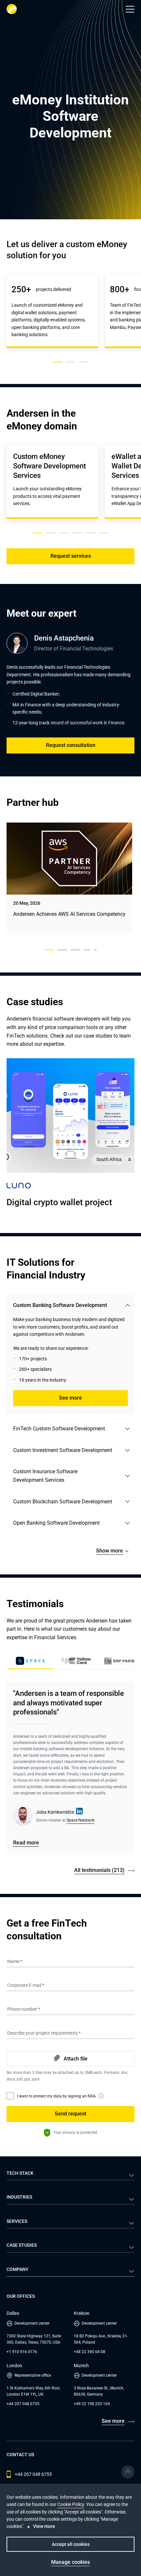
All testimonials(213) (99, 1870)
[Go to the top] (128, 2472)
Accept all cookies (71, 2544)
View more (44, 2526)
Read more (26, 1843)
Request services (71, 556)
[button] (130, 9)
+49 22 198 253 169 (92, 2404)
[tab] (76, 1662)
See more (70, 1398)
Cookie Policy (71, 2504)
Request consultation (71, 745)
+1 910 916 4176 (22, 2352)
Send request (70, 2114)
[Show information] (101, 2096)
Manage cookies (70, 2562)
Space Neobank (81, 1820)
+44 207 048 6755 (23, 2404)
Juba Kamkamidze (55, 1812)
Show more (110, 1551)
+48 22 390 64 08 (90, 2352)
